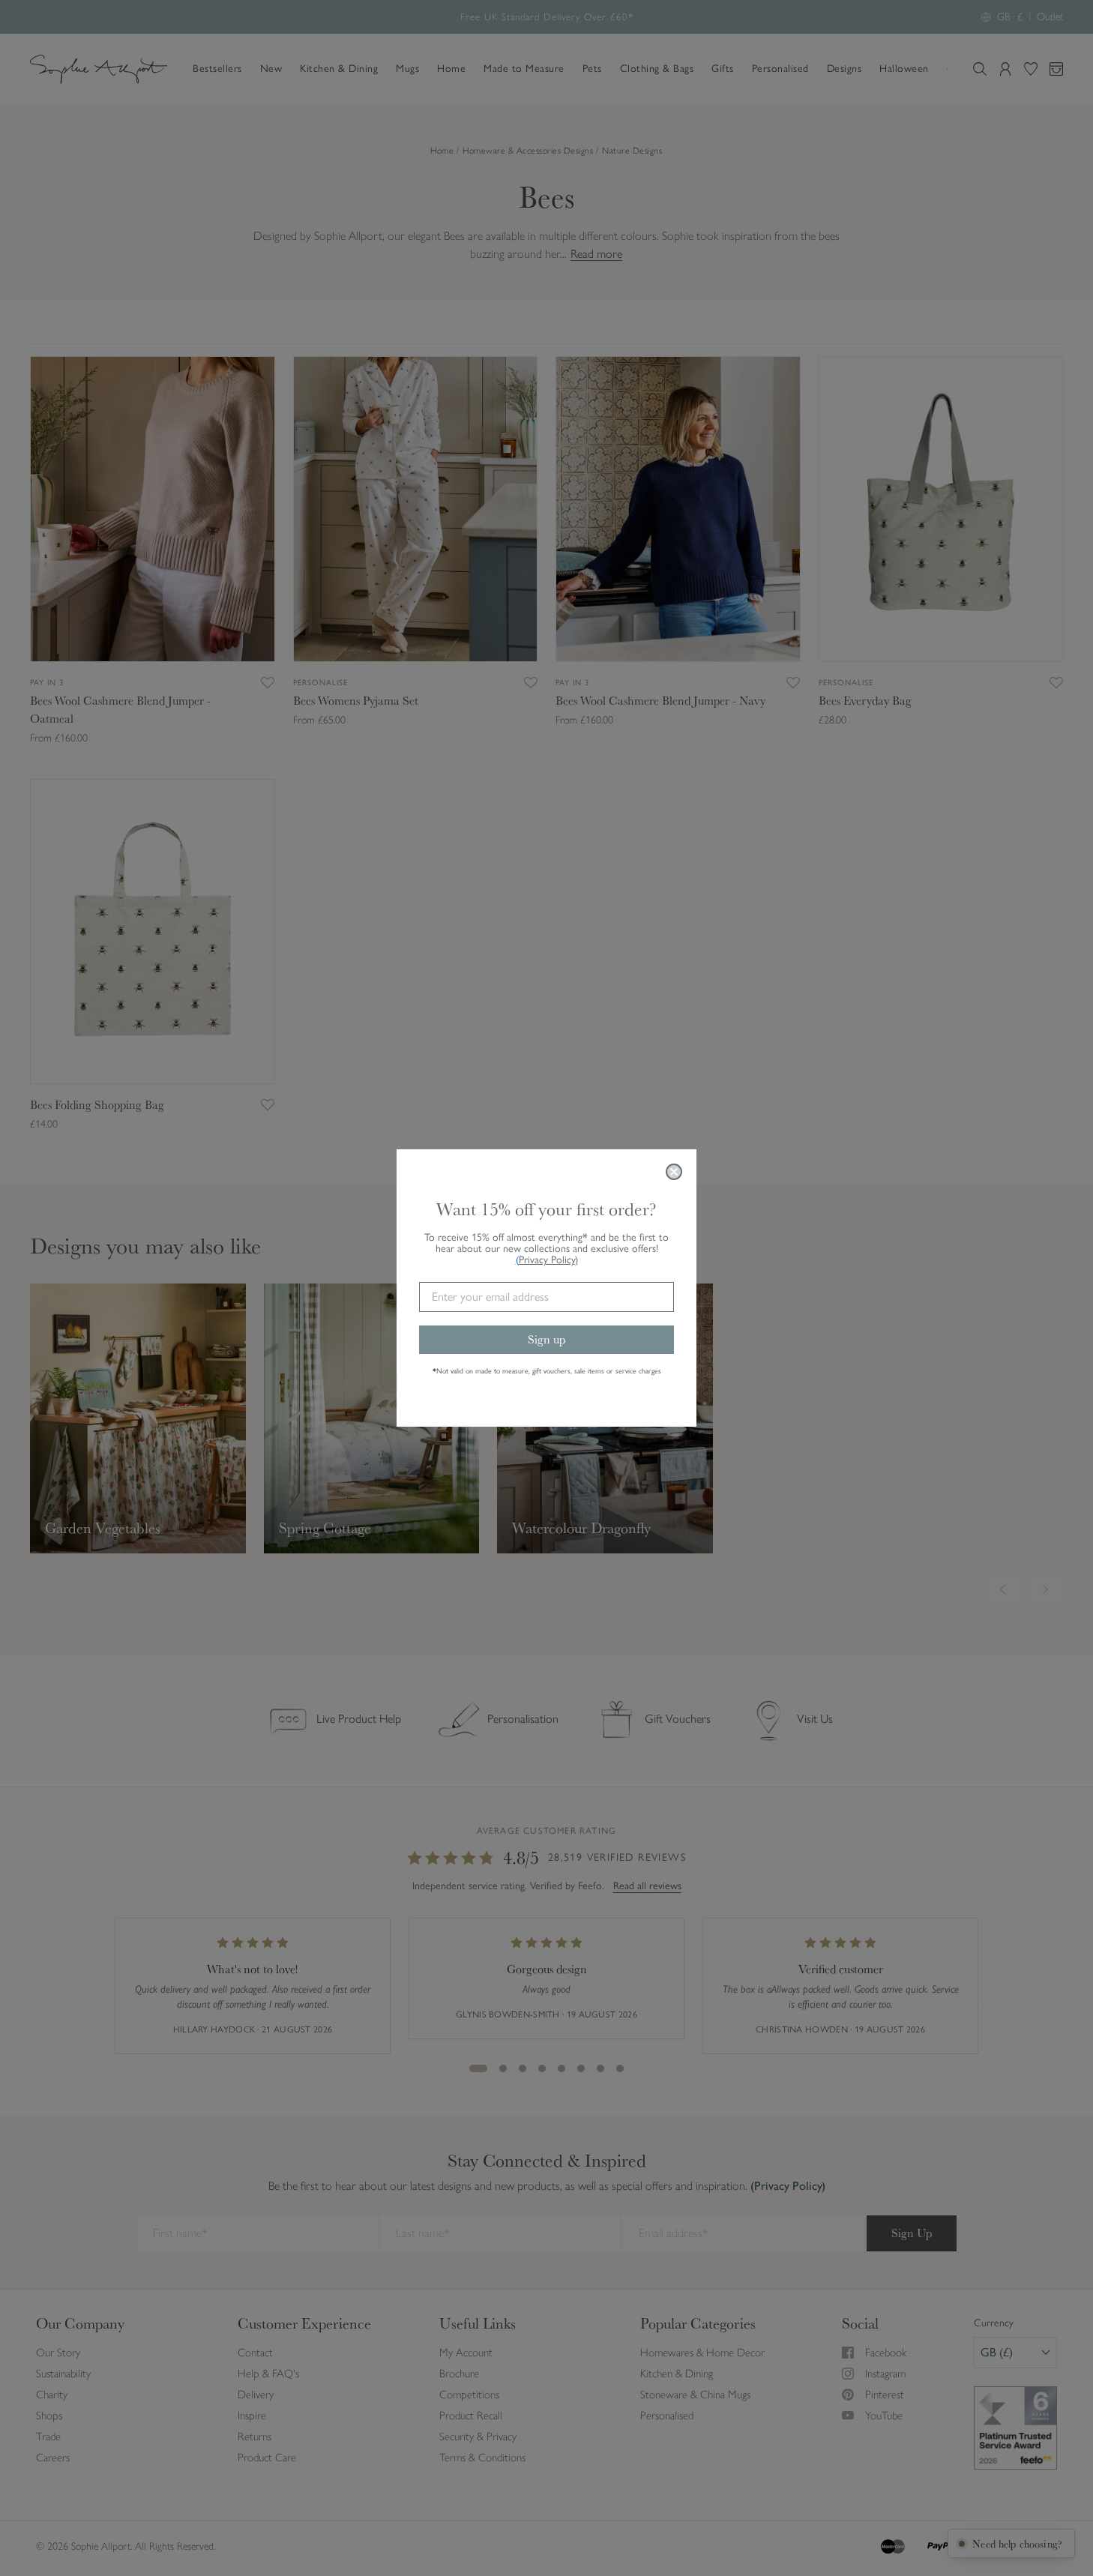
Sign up (546, 1339)
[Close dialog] (674, 1172)
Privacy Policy (548, 1260)
